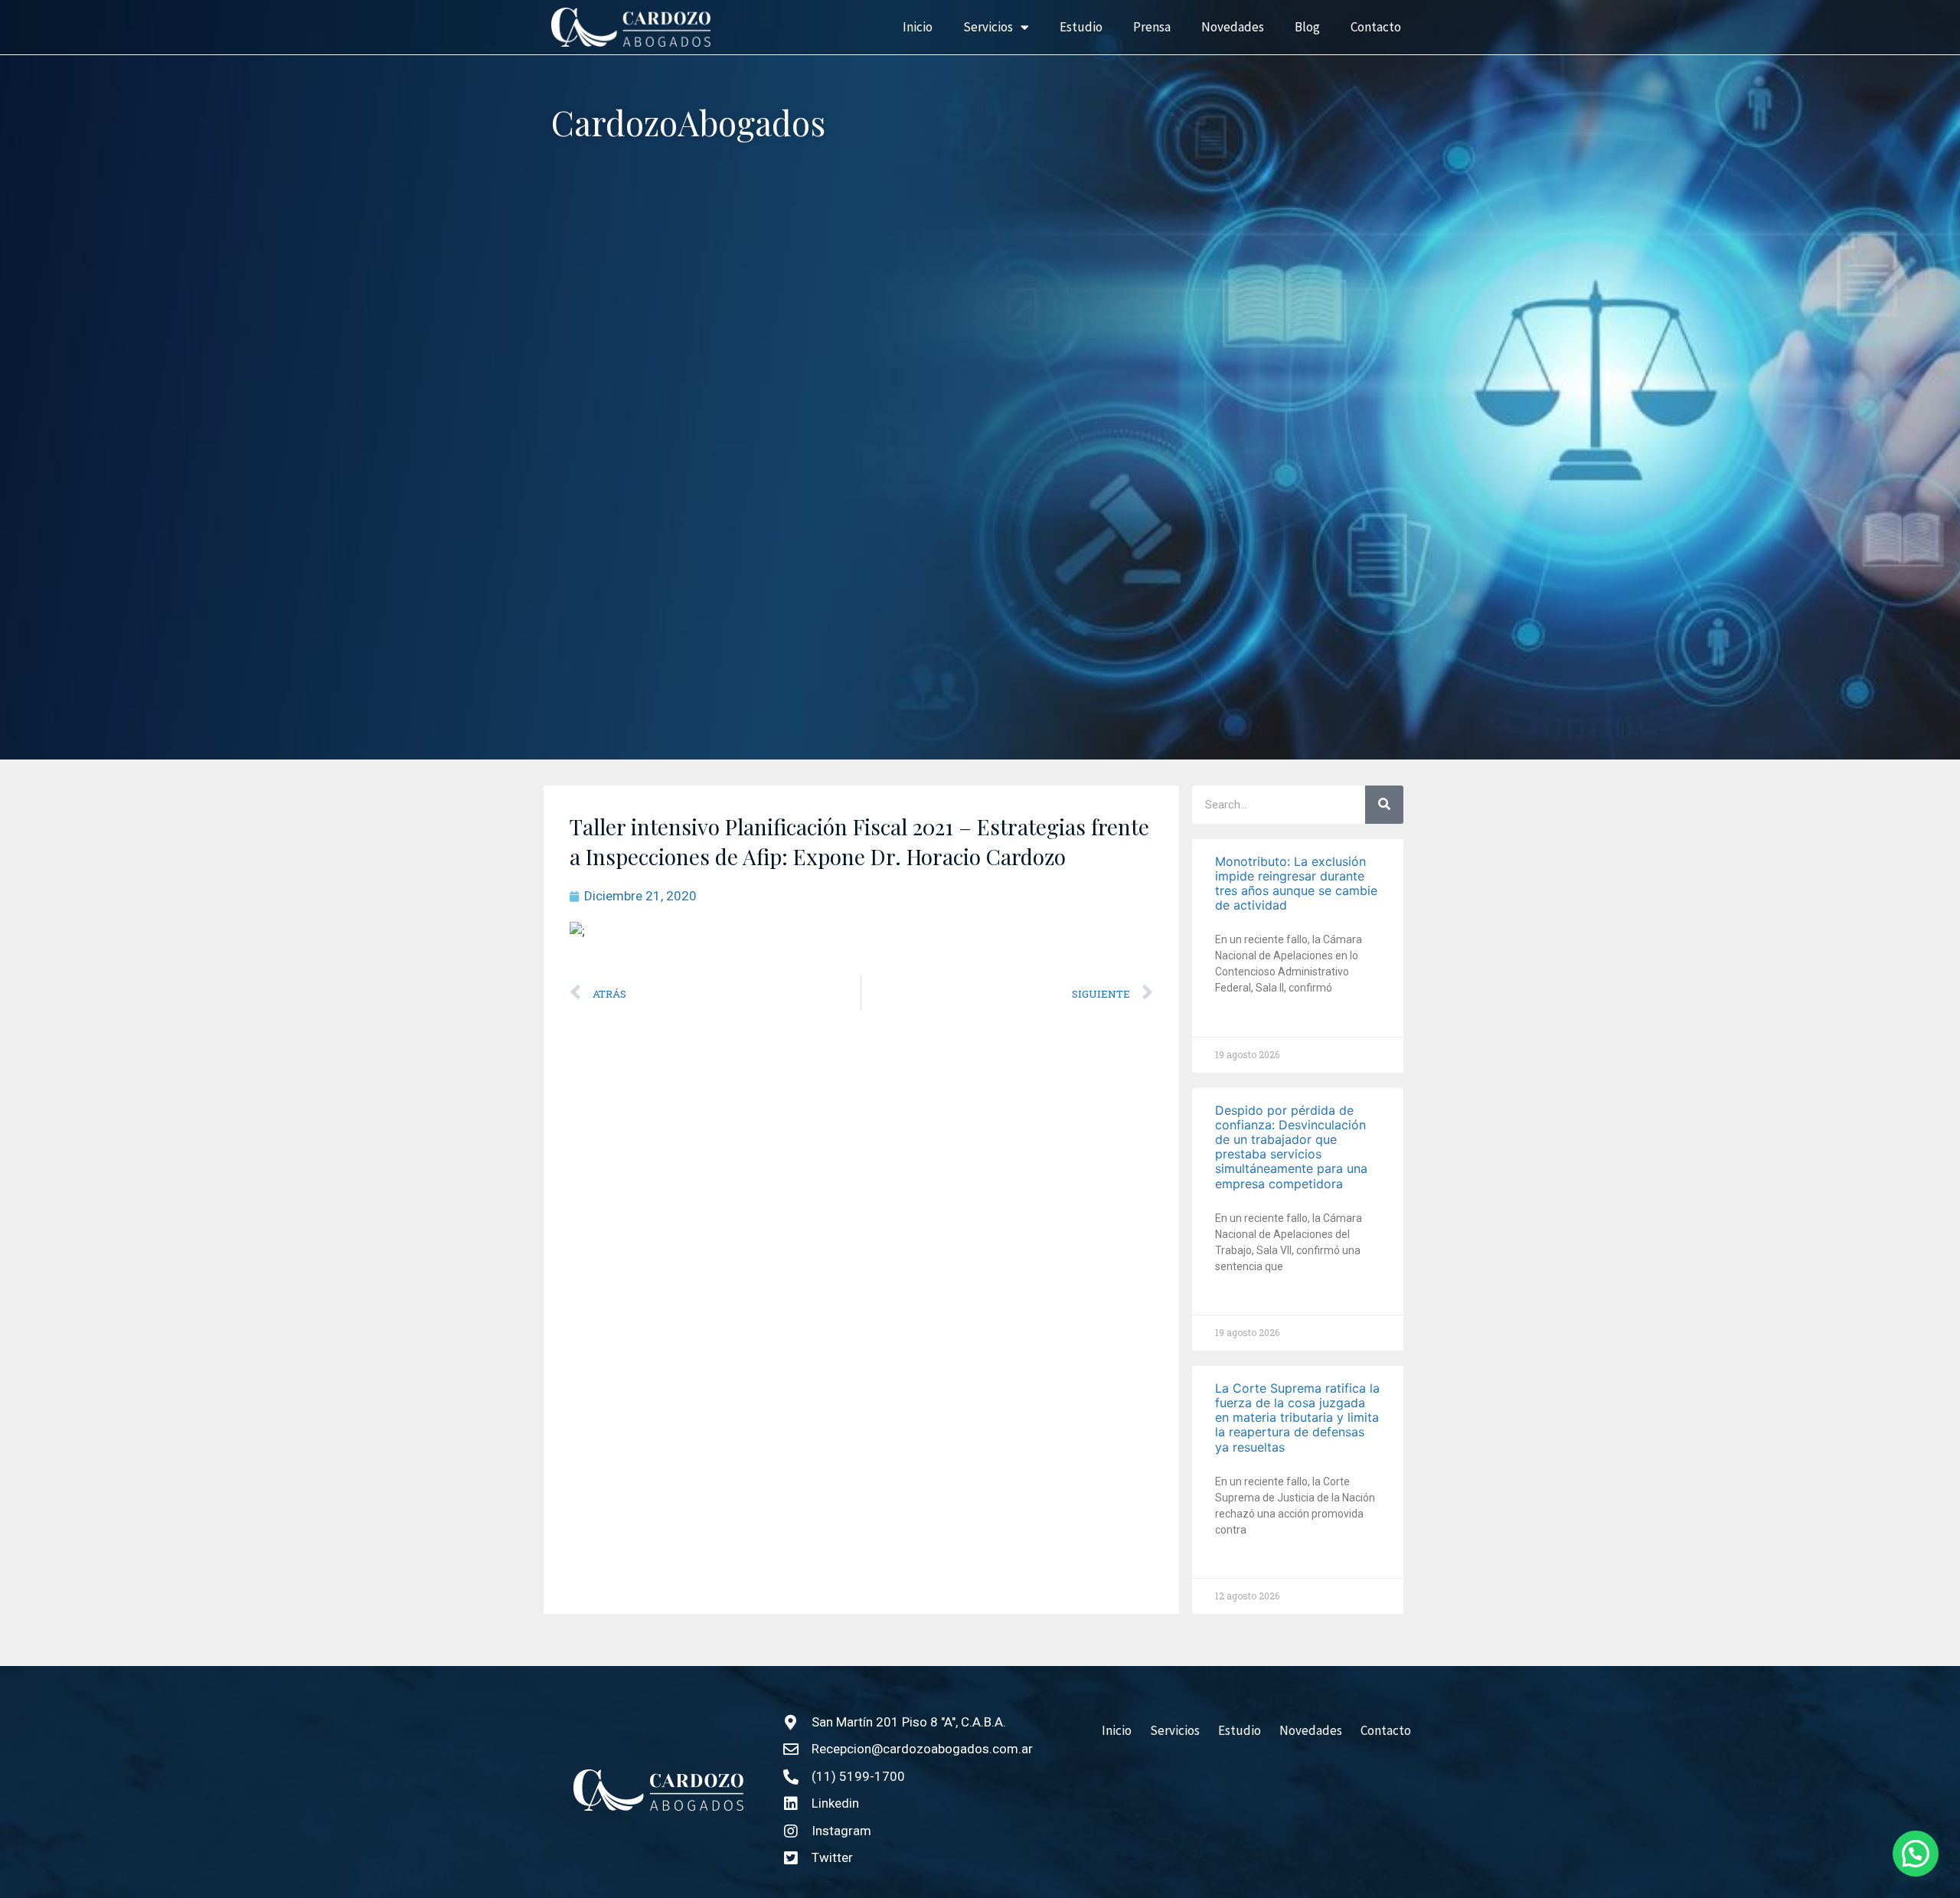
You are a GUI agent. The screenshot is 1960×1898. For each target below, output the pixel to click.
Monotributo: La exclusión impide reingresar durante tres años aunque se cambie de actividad (1296, 884)
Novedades (1233, 27)
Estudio (1081, 27)
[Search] (1384, 805)
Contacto (1376, 27)
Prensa (1152, 27)
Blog (1307, 27)
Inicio (918, 27)
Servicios (988, 27)
